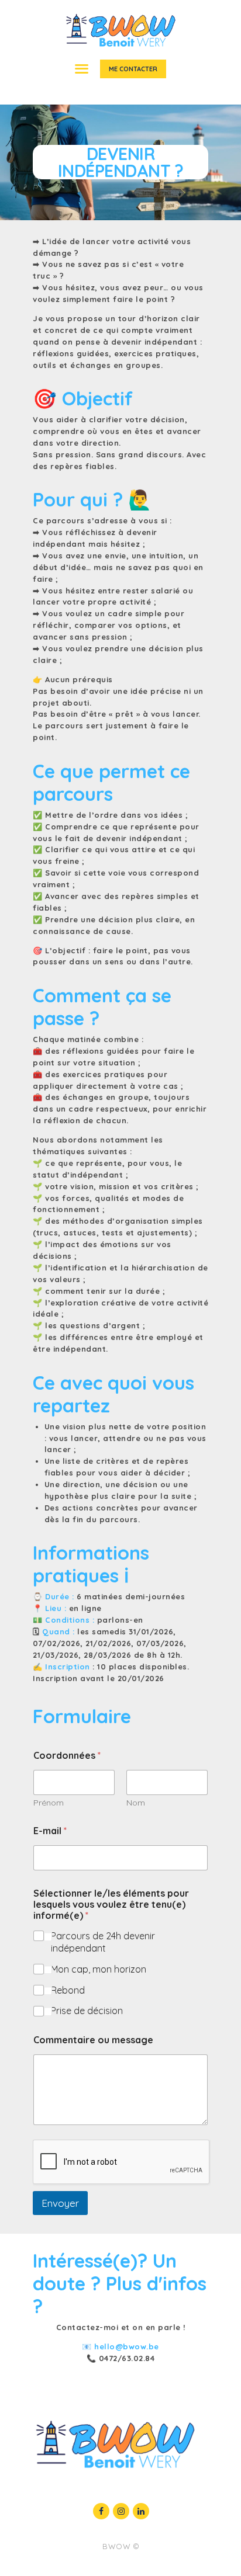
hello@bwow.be (127, 2346)
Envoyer (60, 2203)
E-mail (50, 1831)
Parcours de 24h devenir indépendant (103, 1942)
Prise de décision (87, 2011)
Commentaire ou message (93, 2040)
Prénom (49, 1803)
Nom (136, 1803)
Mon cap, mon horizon (99, 1969)
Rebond (68, 1990)
